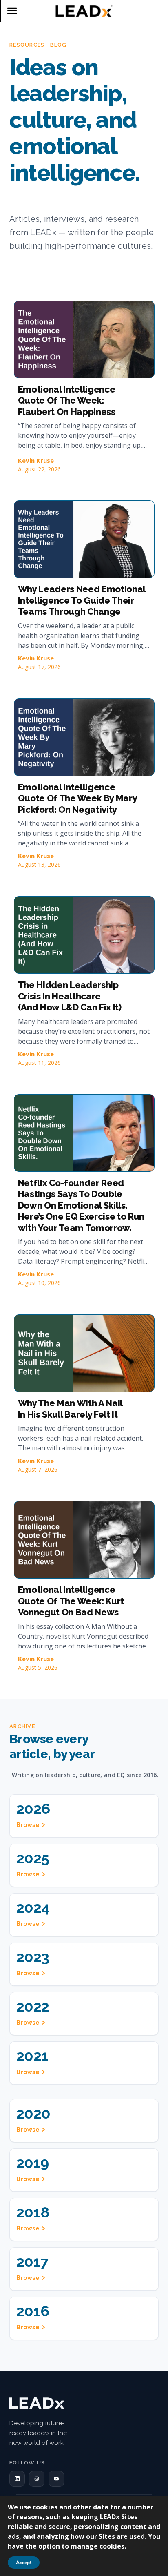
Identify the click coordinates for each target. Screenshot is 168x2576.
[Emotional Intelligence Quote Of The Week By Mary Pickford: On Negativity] (84, 737)
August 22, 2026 (39, 469)
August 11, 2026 (39, 1063)
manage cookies (97, 2546)
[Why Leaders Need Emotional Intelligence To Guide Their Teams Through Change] (84, 539)
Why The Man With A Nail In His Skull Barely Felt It (70, 1409)
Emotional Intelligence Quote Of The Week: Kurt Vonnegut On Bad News (71, 1601)
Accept (24, 2563)
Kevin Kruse (36, 460)
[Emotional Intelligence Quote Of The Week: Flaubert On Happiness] (84, 339)
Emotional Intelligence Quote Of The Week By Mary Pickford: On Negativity (78, 798)
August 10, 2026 (39, 1283)
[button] (17, 2479)
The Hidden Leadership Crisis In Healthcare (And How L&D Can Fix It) (70, 996)
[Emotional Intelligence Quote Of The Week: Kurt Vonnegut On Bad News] (84, 1540)
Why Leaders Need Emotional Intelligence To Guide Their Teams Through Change (82, 600)
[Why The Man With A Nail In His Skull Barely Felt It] (84, 1353)
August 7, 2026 (38, 1469)
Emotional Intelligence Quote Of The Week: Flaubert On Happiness (67, 400)
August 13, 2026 (39, 864)
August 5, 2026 (38, 1667)
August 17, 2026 (39, 667)
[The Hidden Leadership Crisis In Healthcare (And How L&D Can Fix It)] (84, 935)
